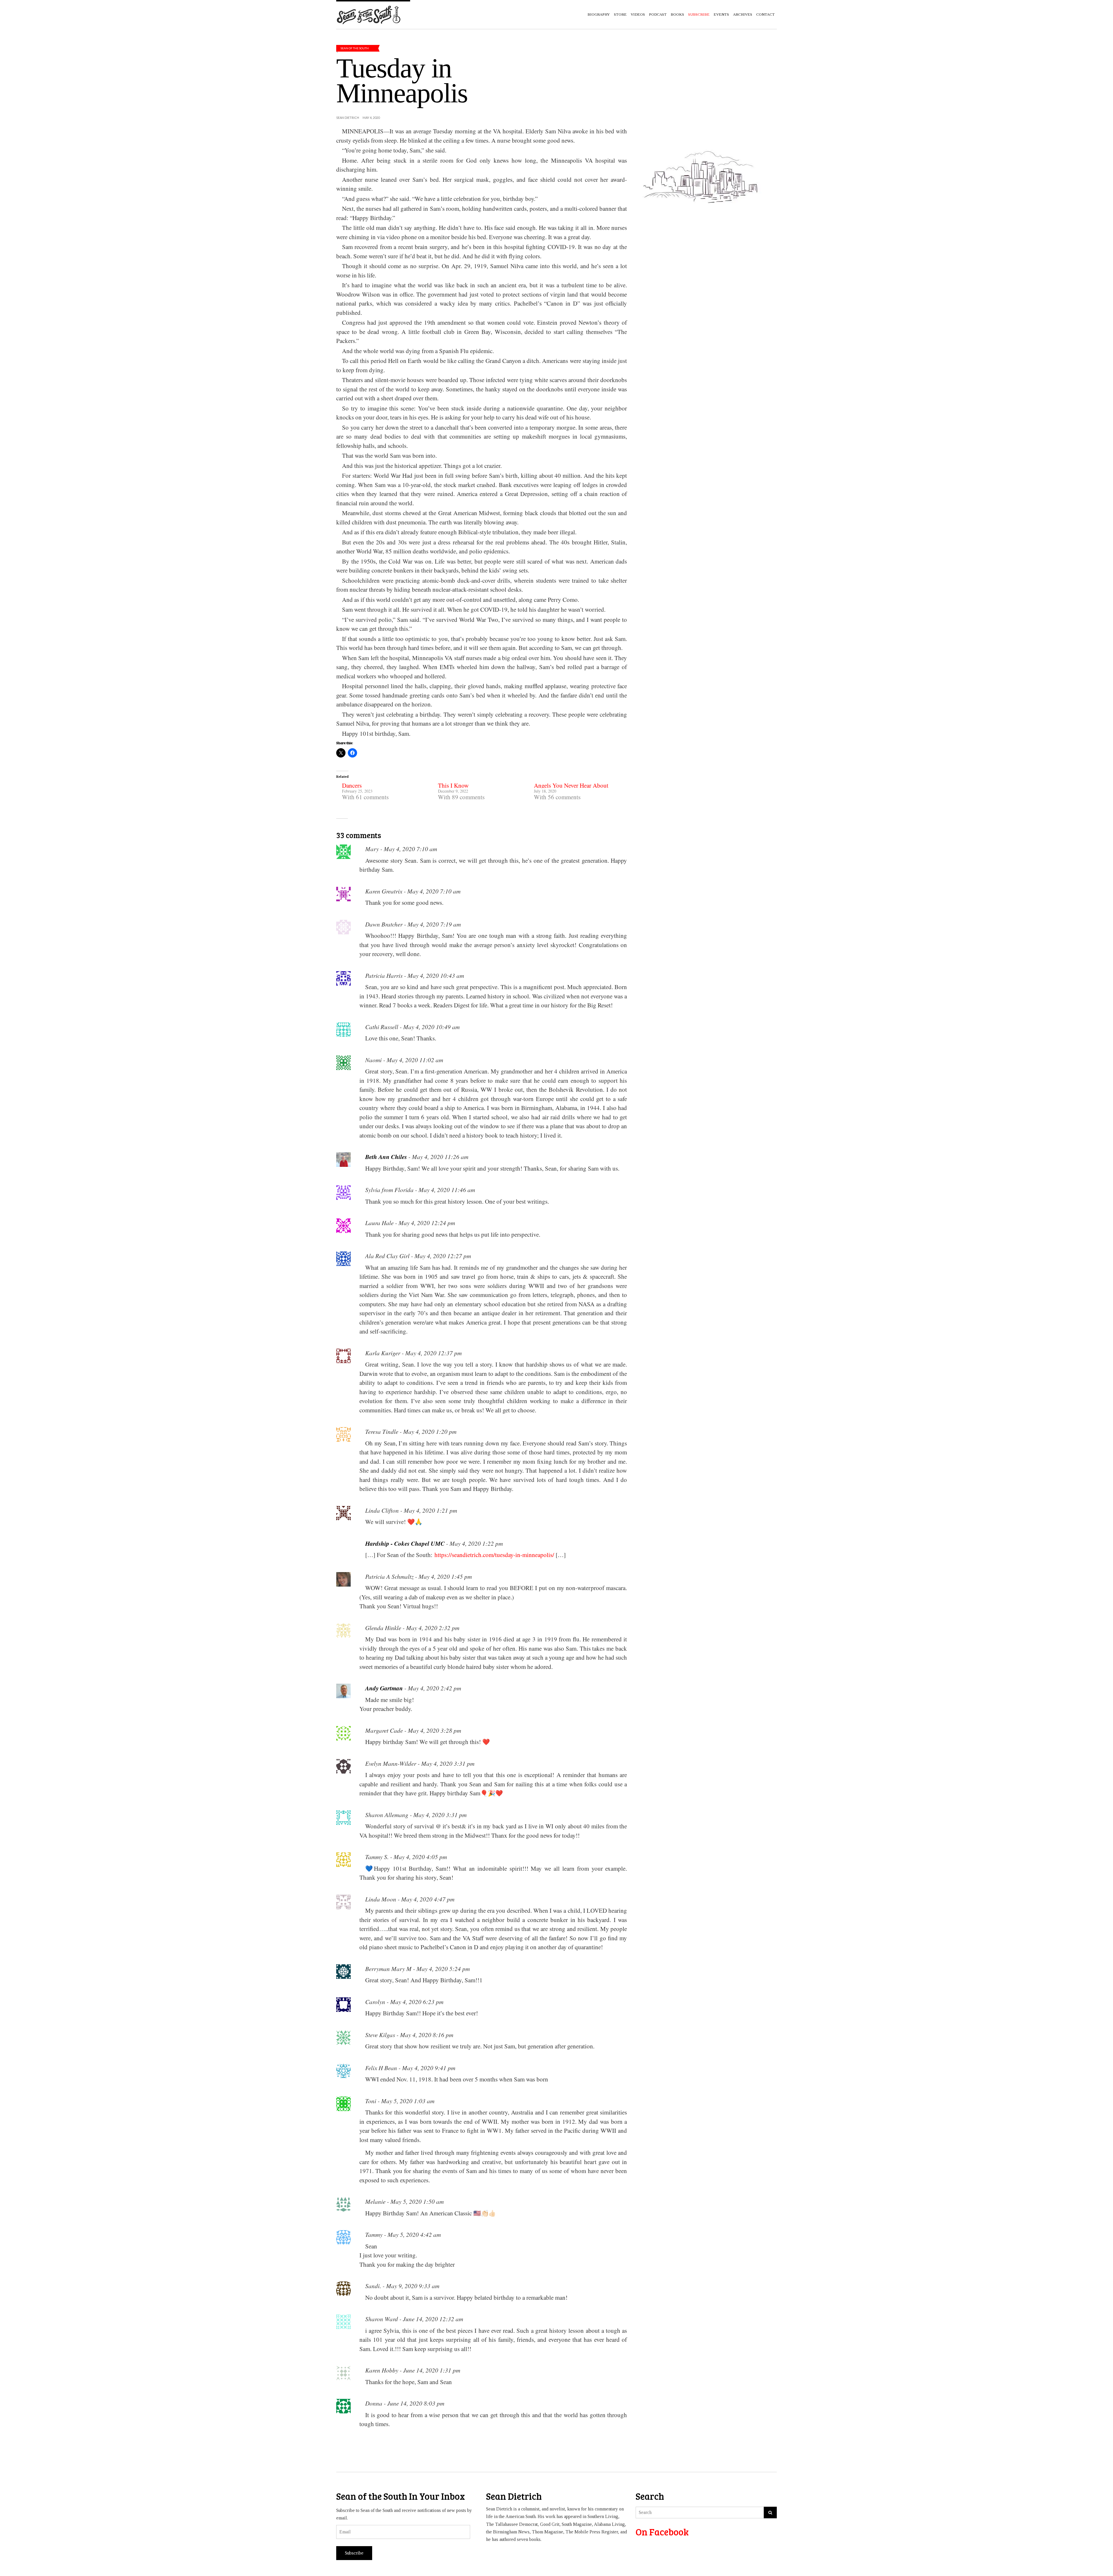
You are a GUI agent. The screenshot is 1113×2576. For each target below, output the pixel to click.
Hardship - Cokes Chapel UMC (405, 1543)
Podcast (658, 14)
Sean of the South (355, 48)
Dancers (352, 785)
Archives (743, 14)
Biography (599, 14)
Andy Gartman (384, 1688)
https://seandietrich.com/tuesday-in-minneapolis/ (494, 1555)
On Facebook (662, 2532)
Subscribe (354, 2553)
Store (620, 14)
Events (721, 14)
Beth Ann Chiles (386, 1157)
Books (677, 14)
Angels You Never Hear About (571, 785)
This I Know (453, 785)
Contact (765, 14)
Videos (638, 14)
